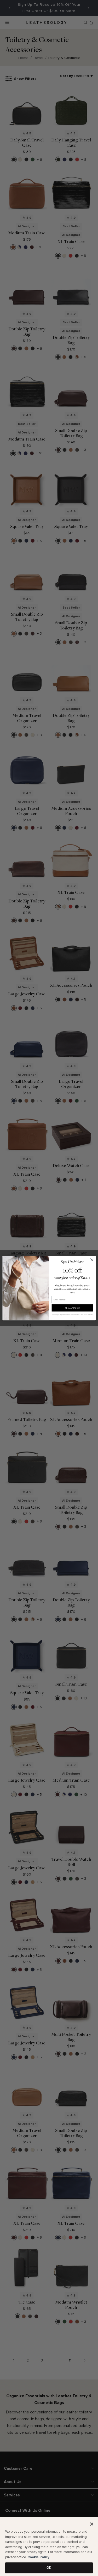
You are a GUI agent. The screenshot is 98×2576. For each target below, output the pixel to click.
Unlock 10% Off (72, 1308)
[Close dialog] (92, 1260)
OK (49, 2568)
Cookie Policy (38, 2557)
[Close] (92, 2524)
